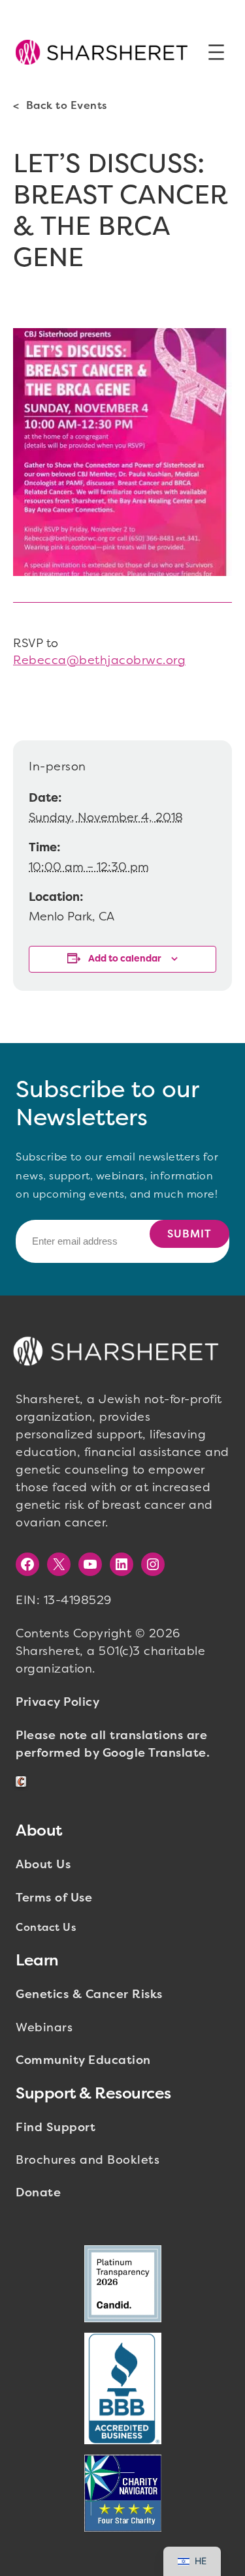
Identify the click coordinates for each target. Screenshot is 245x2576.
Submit (189, 1234)
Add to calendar (125, 959)
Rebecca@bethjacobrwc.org (99, 660)
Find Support (56, 2127)
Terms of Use (54, 1898)
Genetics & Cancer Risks (89, 1994)
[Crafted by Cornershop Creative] (24, 1782)
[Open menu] (216, 52)
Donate (38, 2192)
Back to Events (67, 105)
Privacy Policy (57, 1702)
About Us (43, 1864)
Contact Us (46, 1927)
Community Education (83, 2060)
